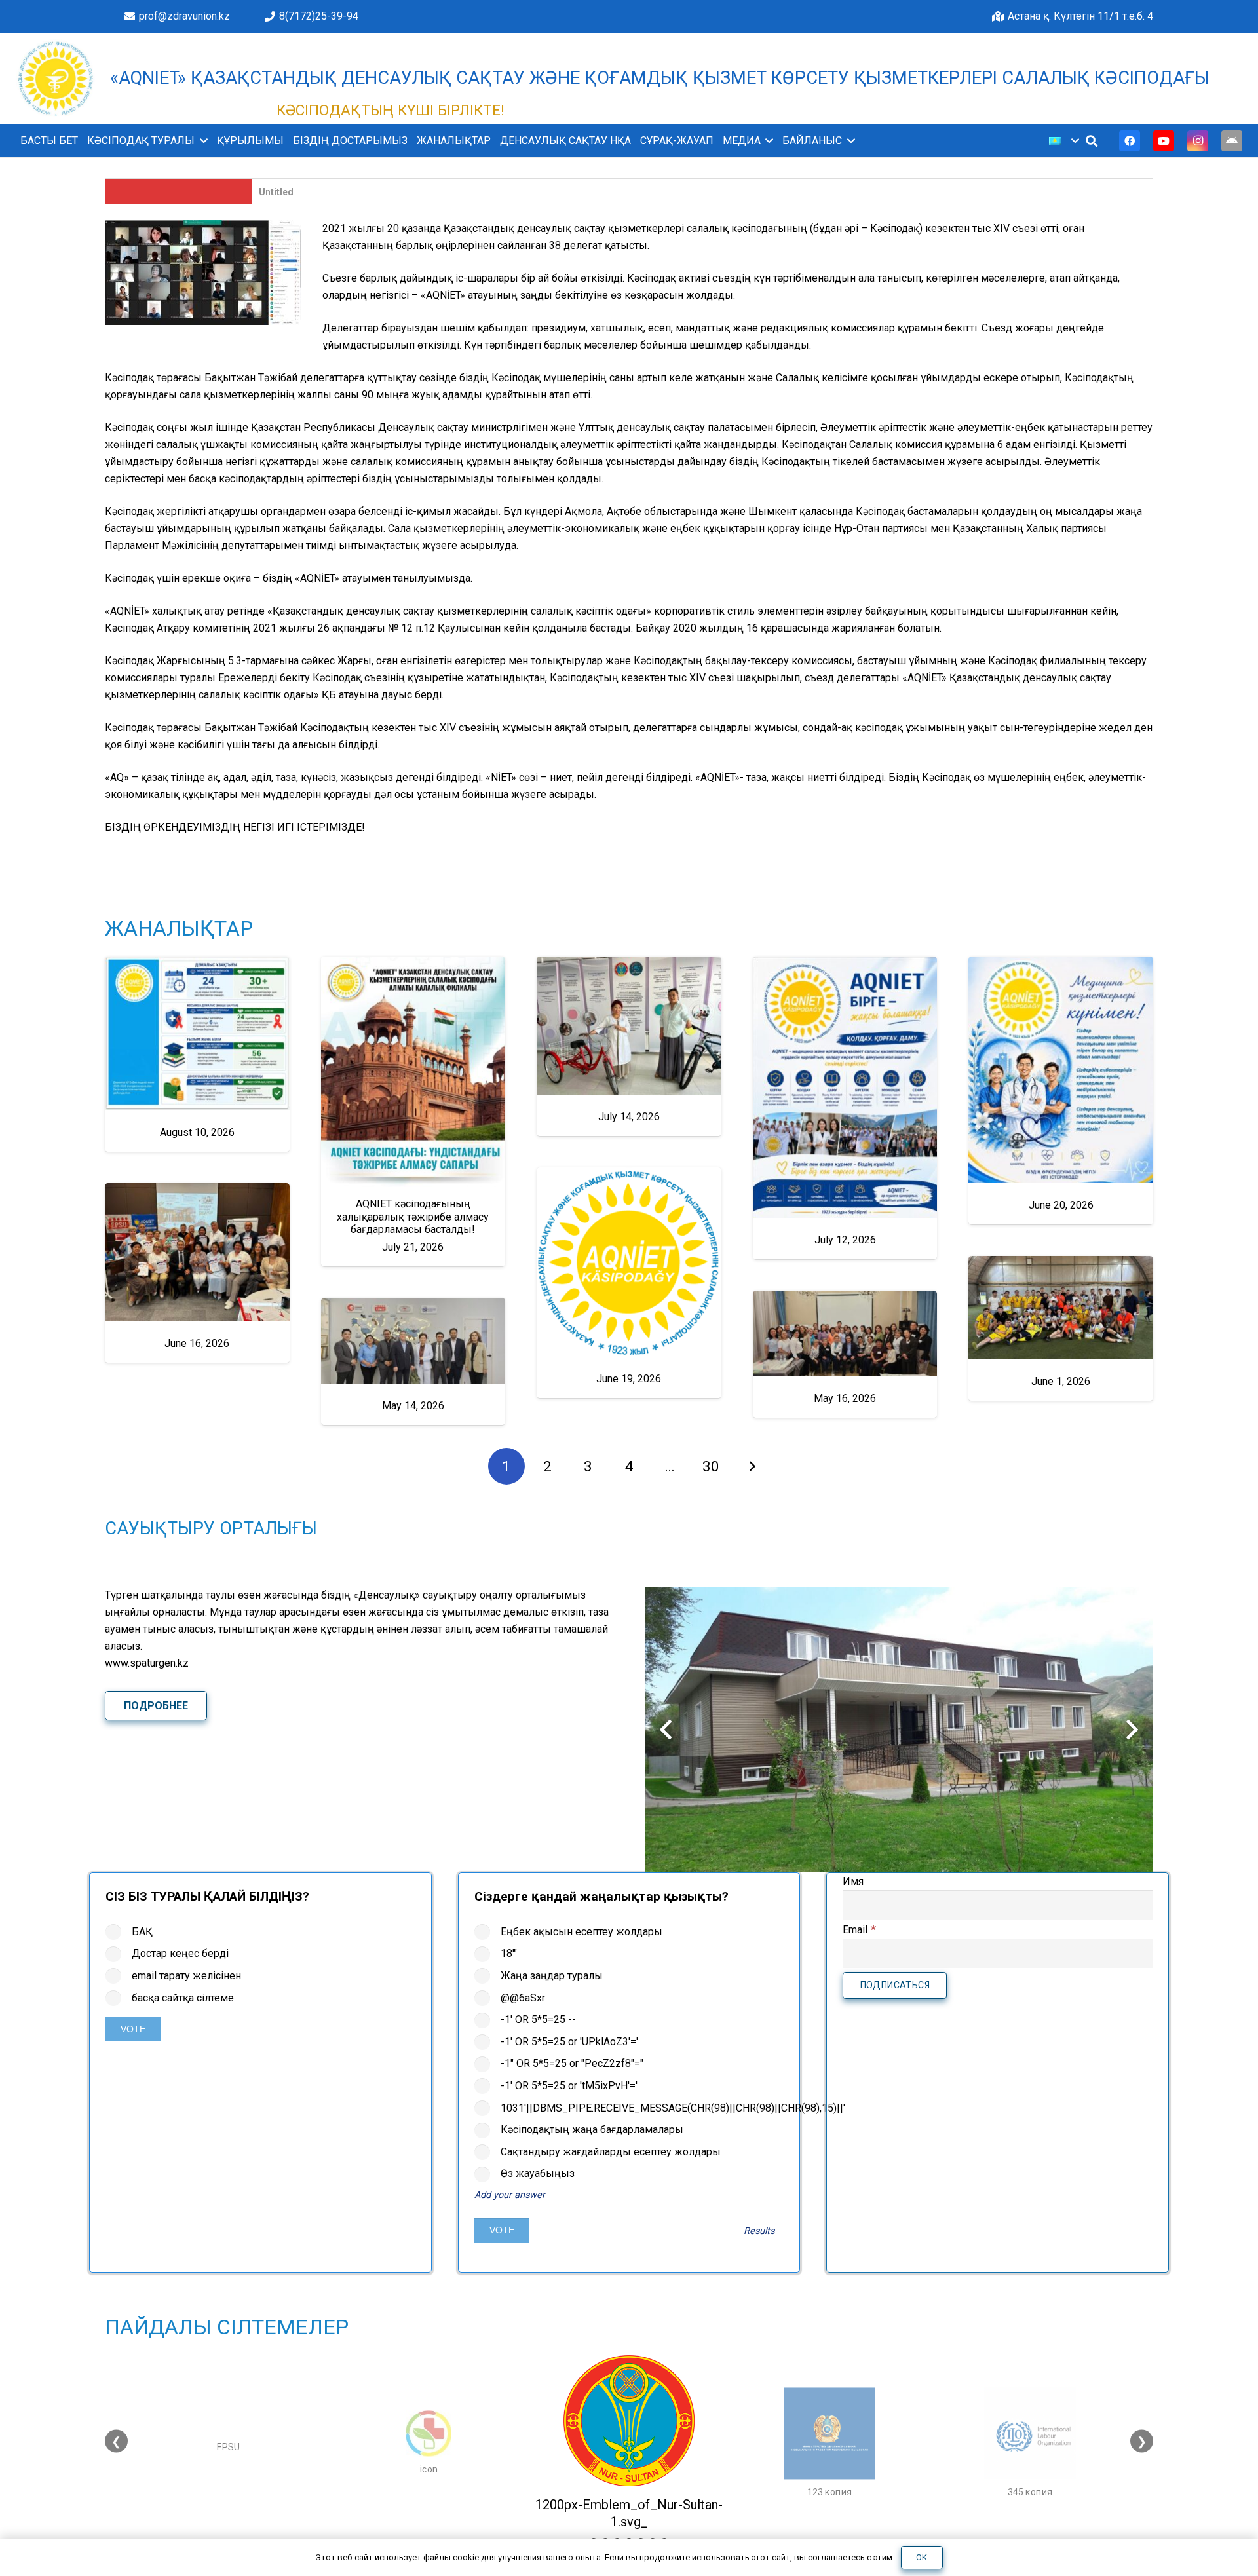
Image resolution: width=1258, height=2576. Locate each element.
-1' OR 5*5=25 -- (538, 2019)
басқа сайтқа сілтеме (183, 1998)
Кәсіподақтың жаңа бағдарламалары (592, 2130)
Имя (853, 1881)
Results (759, 2231)
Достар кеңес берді (180, 1953)
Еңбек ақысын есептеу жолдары (581, 1932)
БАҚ (142, 1932)
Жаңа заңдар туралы (552, 1976)
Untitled (276, 192)
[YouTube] (1164, 141)
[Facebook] (1130, 141)
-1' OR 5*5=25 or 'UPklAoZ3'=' (569, 2042)
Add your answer (510, 2195)
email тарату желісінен (186, 1976)
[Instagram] (1198, 141)
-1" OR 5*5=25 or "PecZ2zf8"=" (572, 2063)
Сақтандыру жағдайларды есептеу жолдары (611, 2152)
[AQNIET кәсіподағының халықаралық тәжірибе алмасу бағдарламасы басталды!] (413, 1111)
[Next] (752, 1466)
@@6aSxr (523, 1998)
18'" (509, 1953)
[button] (201, 141)
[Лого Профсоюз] (56, 79)
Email (859, 1930)
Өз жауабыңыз (538, 2173)
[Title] (1232, 141)
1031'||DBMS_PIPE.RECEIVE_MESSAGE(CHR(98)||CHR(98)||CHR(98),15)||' (642, 2108)
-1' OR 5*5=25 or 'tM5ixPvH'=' (569, 2086)
